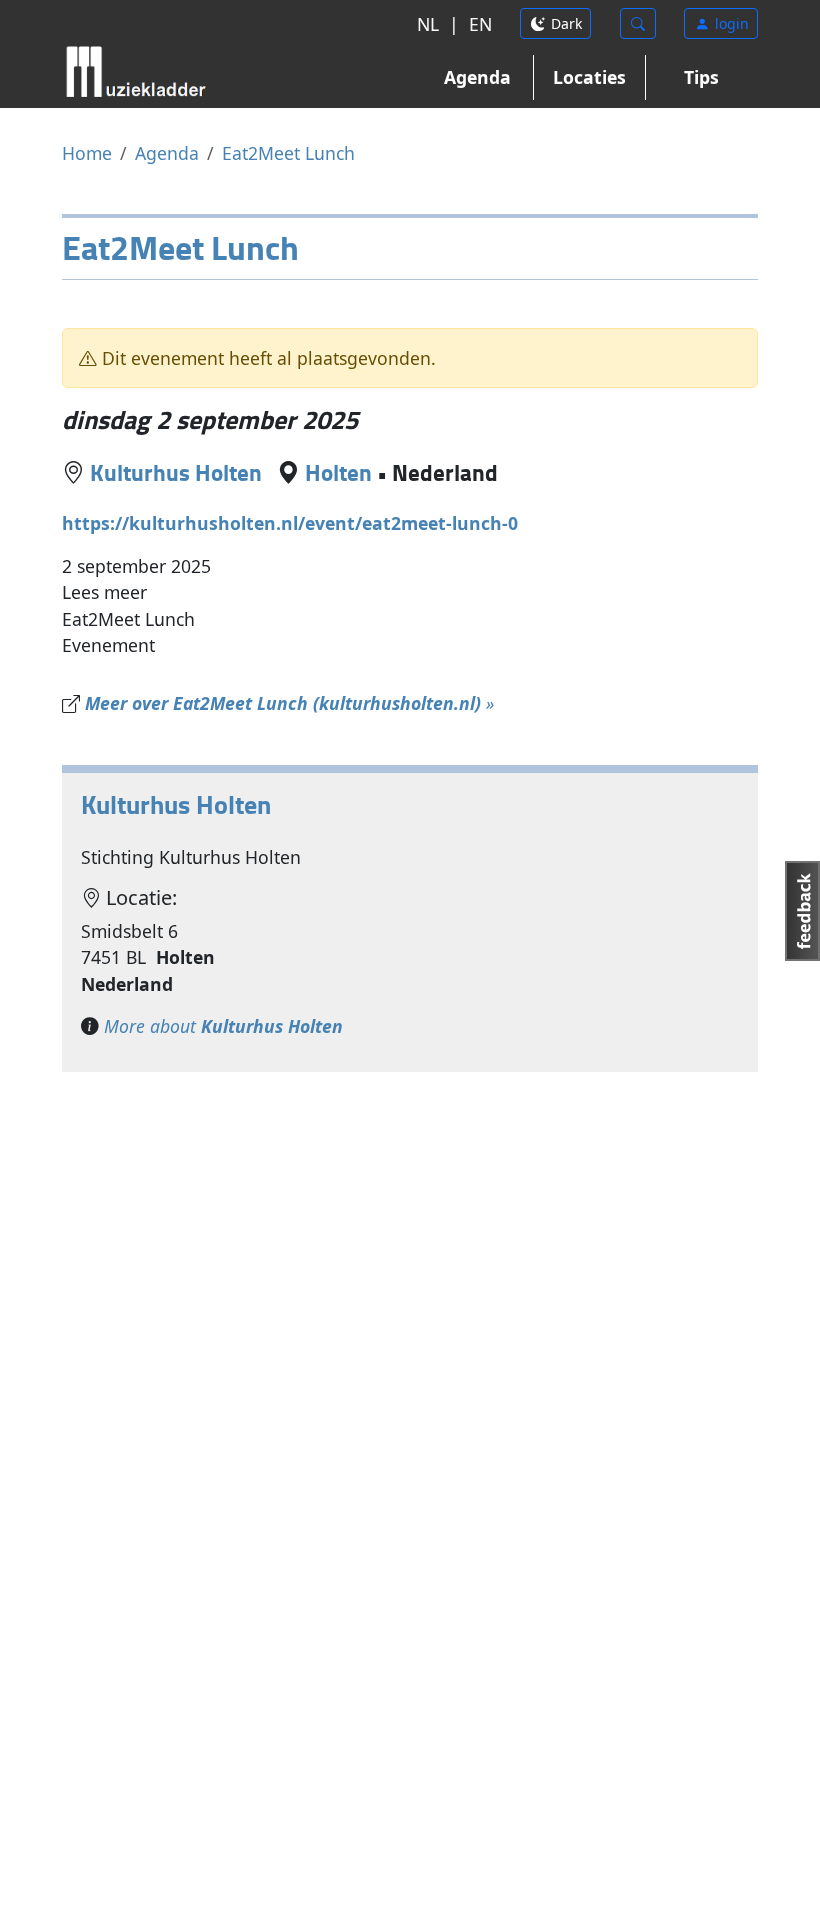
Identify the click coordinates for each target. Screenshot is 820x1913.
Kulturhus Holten (176, 472)
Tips (701, 77)
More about (223, 1026)
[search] (638, 23)
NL (428, 24)
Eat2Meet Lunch (288, 153)
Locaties (589, 77)
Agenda (477, 77)
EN (480, 24)
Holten (338, 472)
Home (87, 153)
